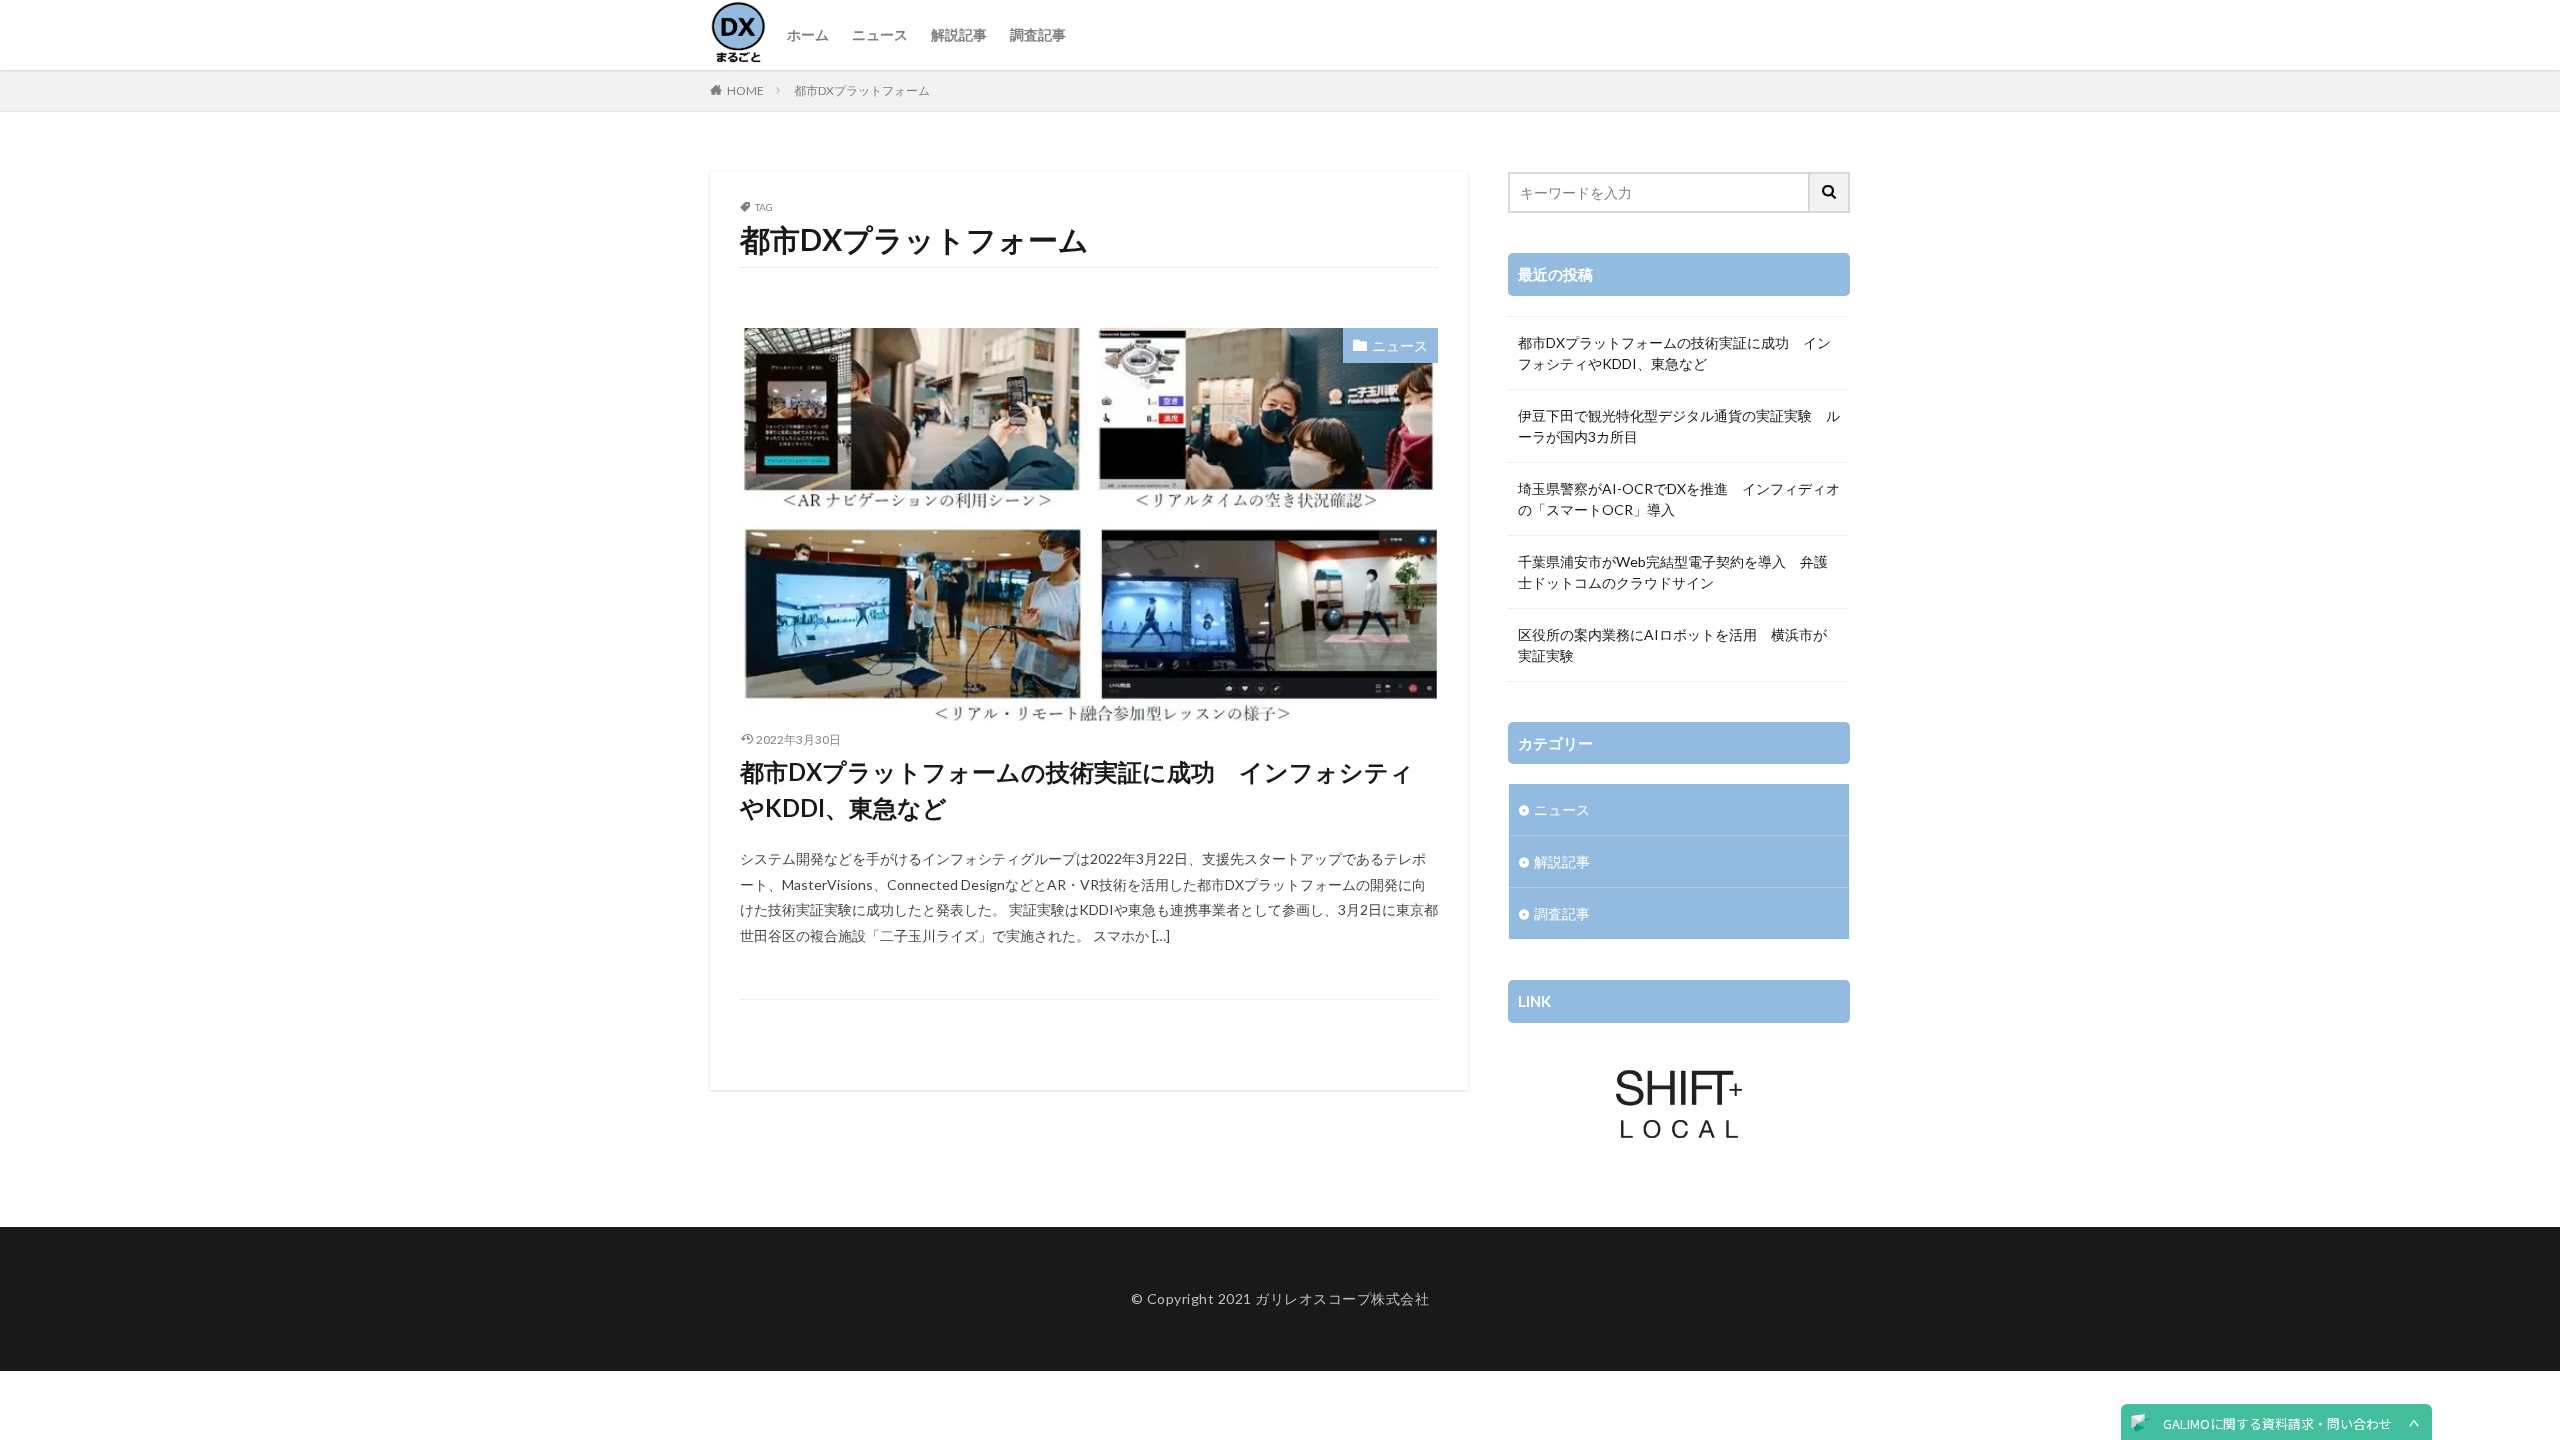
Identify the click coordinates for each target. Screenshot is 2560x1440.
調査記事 (1038, 34)
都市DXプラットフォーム (862, 90)
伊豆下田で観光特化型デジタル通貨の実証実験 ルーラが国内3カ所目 (1679, 426)
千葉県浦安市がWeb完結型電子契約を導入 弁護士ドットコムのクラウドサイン (1673, 572)
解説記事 (959, 34)
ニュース (880, 34)
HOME (745, 90)
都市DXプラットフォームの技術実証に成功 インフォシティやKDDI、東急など (1077, 789)
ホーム (808, 34)
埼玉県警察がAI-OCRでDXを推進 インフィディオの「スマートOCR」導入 (1679, 499)
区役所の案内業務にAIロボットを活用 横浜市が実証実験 (1672, 645)
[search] (1830, 192)
